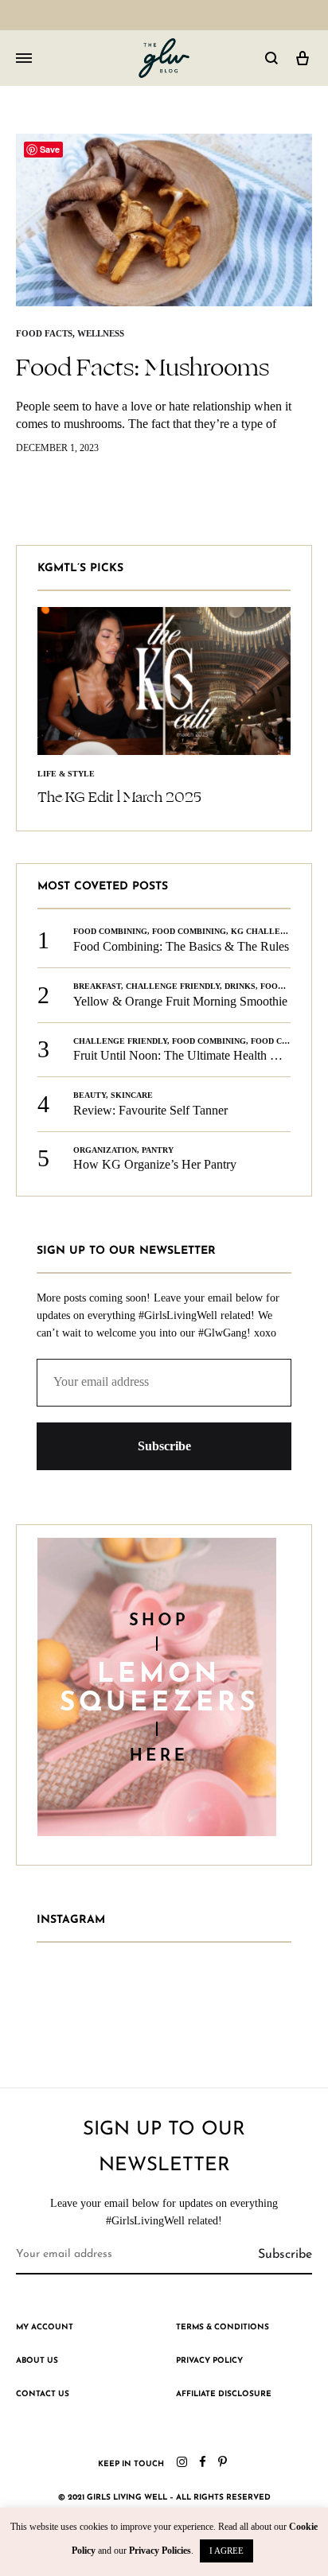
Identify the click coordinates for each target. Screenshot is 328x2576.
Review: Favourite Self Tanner (150, 1110)
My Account (45, 2327)
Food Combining (110, 931)
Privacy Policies (160, 2551)
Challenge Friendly (173, 986)
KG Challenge (264, 931)
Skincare (132, 1095)
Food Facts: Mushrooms (143, 368)
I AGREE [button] (226, 2551)
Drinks (240, 986)
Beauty (90, 1095)
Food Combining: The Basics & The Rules (181, 946)
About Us (37, 2361)
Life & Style (66, 774)
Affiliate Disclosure (224, 2394)
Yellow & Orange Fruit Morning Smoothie (180, 1001)
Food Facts (44, 333)
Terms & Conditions (223, 2327)
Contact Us (43, 2394)
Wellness (101, 333)
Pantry (158, 1150)
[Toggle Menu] (24, 59)
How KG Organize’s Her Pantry (155, 1164)
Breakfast (97, 986)
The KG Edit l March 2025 (119, 797)
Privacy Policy (209, 2361)
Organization (105, 1150)
